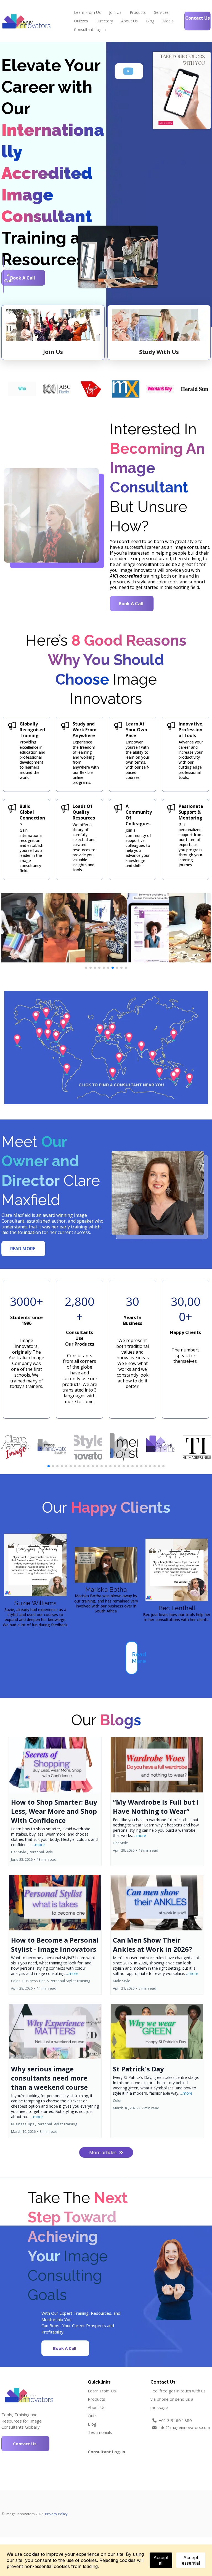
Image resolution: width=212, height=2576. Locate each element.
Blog (150, 21)
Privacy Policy (56, 2514)
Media (168, 21)
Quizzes (81, 21)
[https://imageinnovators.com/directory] (106, 1048)
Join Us (115, 12)
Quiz (92, 2416)
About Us (129, 21)
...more (39, 1845)
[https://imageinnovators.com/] (26, 21)
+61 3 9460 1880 (175, 2420)
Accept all (161, 2560)
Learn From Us (87, 12)
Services (161, 12)
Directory (105, 21)
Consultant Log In (90, 29)
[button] (55, 1801)
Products (138, 12)
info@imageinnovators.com (184, 2427)
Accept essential (191, 2560)
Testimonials (100, 2432)
